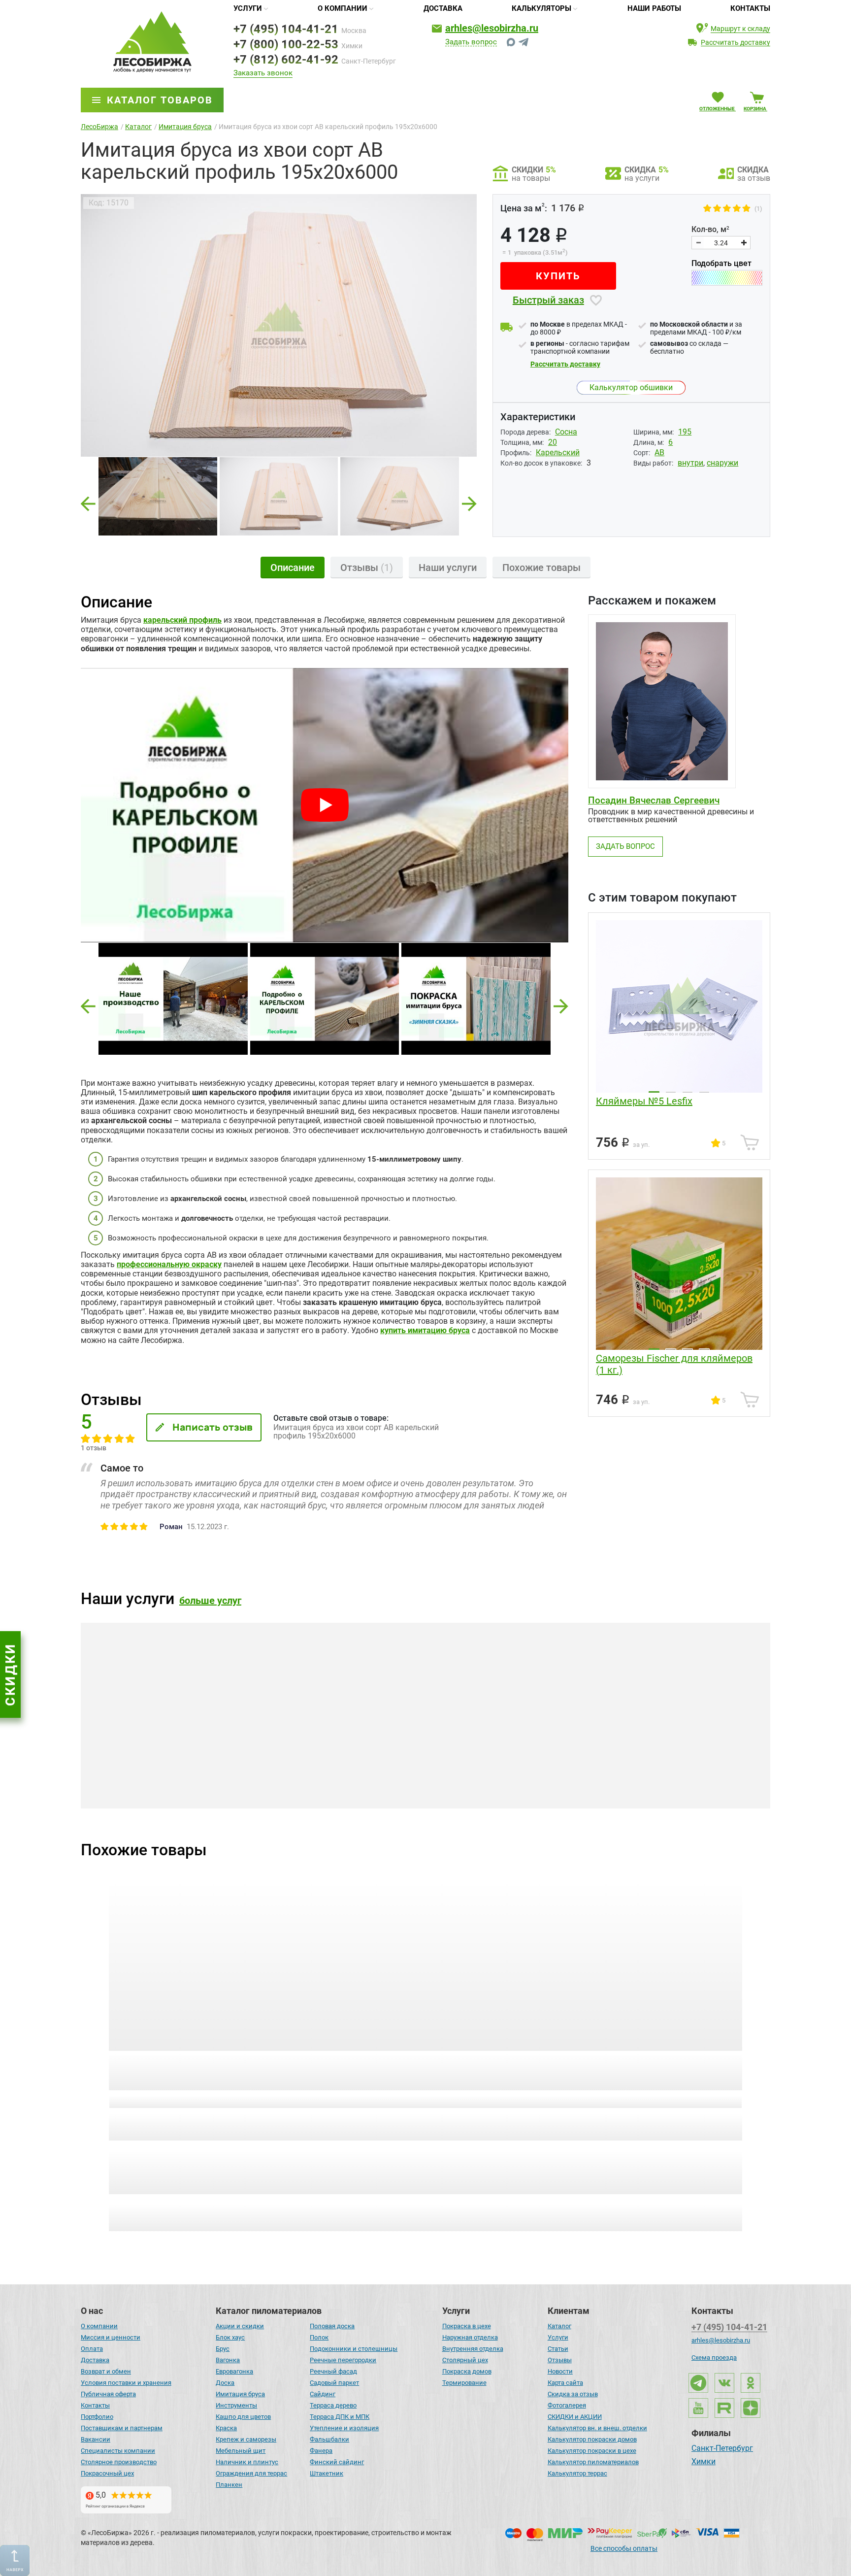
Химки (704, 2462)
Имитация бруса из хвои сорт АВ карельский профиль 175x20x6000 (177, 2071)
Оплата (92, 2349)
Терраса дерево (333, 2405)
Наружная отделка (470, 2337)
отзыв (173, 2100)
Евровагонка (234, 2371)
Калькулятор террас (577, 2473)
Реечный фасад (333, 2371)
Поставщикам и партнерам (122, 2428)
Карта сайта (565, 2383)
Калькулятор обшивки (631, 387)
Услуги (248, 8)
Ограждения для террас (251, 2473)
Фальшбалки (329, 2439)
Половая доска (332, 2326)
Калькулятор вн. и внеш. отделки (597, 2428)
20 (553, 442)
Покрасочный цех (107, 2473)
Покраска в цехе (467, 2326)
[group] (279, 325)
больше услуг (210, 1601)
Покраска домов (467, 2371)
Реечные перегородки (343, 2360)
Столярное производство (119, 2462)
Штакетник (327, 2473)
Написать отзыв (213, 1427)
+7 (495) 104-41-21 (286, 29)
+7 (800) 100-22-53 (286, 44)
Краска (226, 2428)
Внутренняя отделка (473, 2349)
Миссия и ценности (111, 2337)
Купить (558, 276)
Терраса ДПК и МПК (340, 2417)
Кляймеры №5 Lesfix (644, 1101)
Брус (223, 2349)
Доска (225, 2383)
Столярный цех (465, 2360)
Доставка (443, 8)
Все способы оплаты (624, 2548)
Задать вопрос (471, 42)
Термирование (464, 2383)
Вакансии (96, 2439)
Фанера (321, 2451)
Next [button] (469, 501)
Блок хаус (230, 2337)
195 (685, 432)
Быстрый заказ (548, 300)
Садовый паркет (334, 2383)
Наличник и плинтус (247, 2462)
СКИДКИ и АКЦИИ (575, 2417)
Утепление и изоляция (344, 2428)
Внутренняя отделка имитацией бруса (638, 1783)
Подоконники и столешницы (354, 2349)
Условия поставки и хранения (126, 2383)
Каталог (559, 2326)
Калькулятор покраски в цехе (592, 2451)
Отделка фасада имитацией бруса (427, 1778)
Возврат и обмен (106, 2371)
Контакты (750, 8)
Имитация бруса (240, 2394)
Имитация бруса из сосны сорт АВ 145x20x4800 (669, 2065)
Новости (560, 2371)
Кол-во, (710, 230)
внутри (690, 463)
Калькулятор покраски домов (592, 2439)
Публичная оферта (108, 2394)
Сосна (566, 432)
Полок (319, 2337)
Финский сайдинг (337, 2462)
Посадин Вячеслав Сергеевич (654, 800)
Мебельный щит (241, 2451)
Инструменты (236, 2405)
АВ (659, 452)
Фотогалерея (567, 2405)
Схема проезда (714, 2358)
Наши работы (654, 8)
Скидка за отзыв (573, 2394)
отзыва (337, 2100)
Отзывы (560, 2360)
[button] (88, 1006)
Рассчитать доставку (565, 364)
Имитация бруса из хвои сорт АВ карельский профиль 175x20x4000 (503, 2071)
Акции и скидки (240, 2326)
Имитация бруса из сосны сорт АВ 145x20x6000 (344, 2065)
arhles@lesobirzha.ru (492, 28)
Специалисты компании (118, 2451)
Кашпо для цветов (243, 2417)
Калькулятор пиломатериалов (593, 2462)
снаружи (722, 463)
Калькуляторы (541, 8)
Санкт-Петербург (722, 2449)
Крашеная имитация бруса (189, 1778)
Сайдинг (323, 2394)
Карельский (558, 452)
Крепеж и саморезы (246, 2439)
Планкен (229, 2485)
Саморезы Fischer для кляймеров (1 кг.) (674, 1364)
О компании (343, 8)
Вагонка (228, 2360)
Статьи (558, 2349)
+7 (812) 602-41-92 (286, 60)
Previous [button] (88, 501)
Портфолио (97, 2417)
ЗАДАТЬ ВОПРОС (625, 846)
